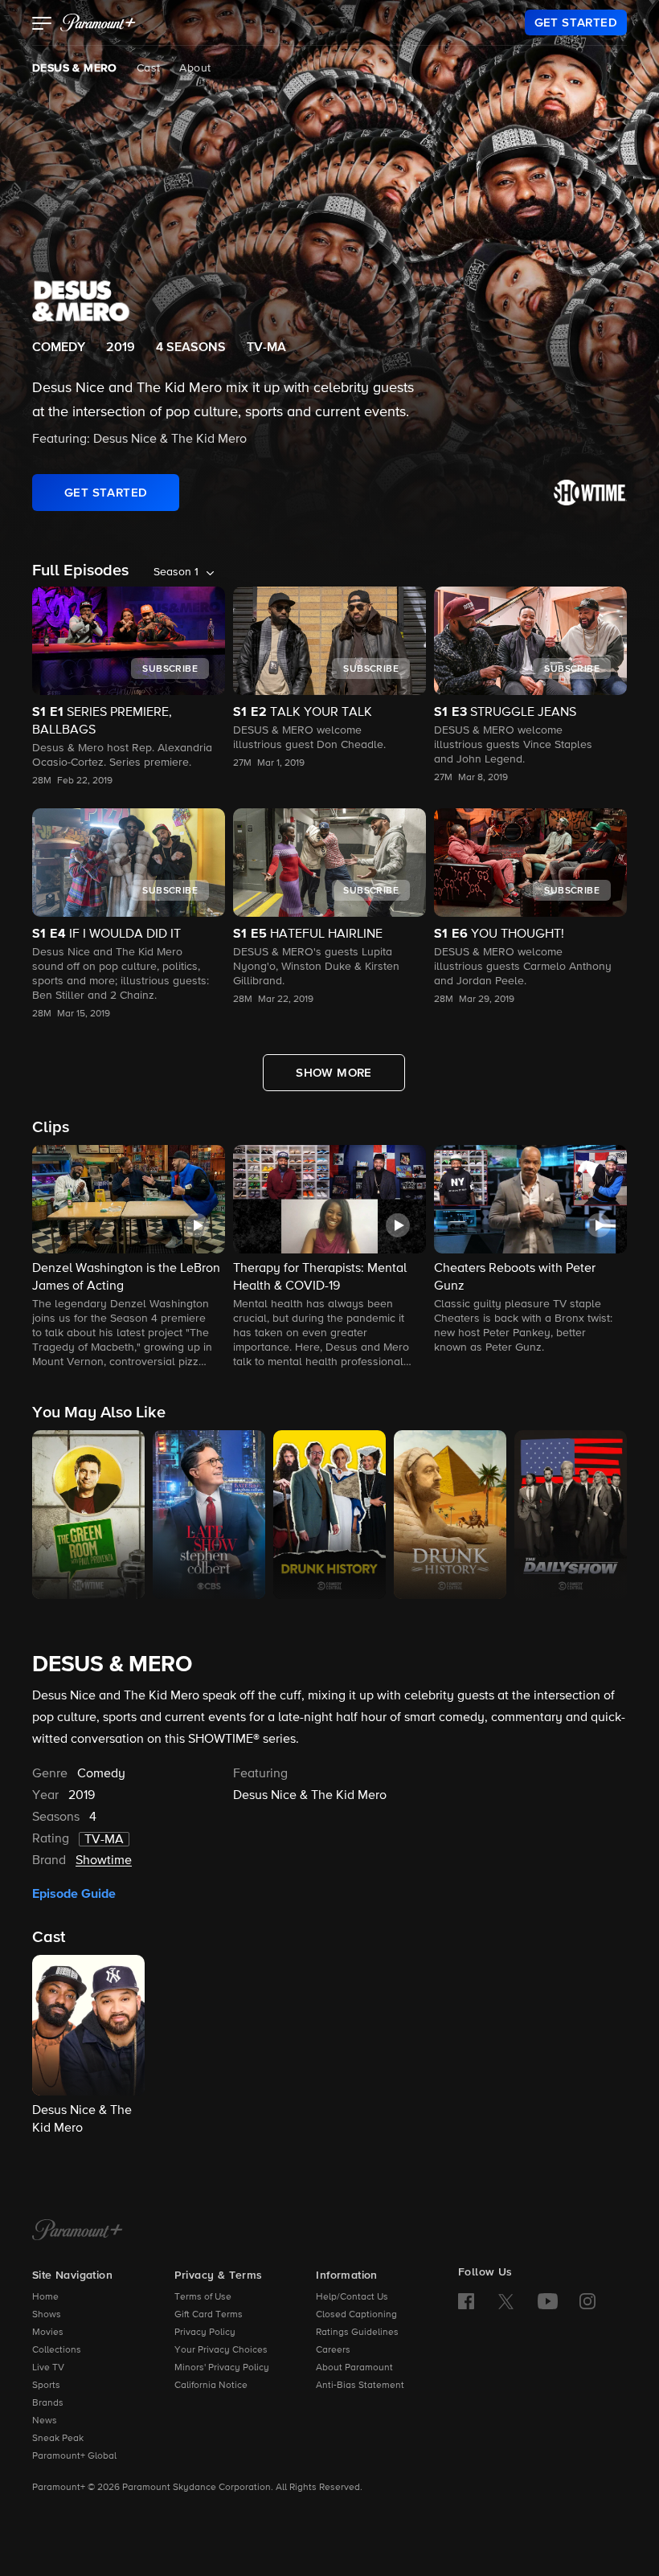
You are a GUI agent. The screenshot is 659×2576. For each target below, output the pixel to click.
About (195, 68)
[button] (42, 25)
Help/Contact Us (352, 2297)
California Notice (211, 2386)
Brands (48, 2403)
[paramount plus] (98, 22)
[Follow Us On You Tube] (548, 2301)
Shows (47, 2315)
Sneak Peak (58, 2439)
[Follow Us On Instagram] (587, 2301)
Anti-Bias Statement (360, 2386)
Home (45, 2297)
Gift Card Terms (209, 2315)
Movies (48, 2333)
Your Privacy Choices (221, 2350)
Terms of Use (203, 2297)
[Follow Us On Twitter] (506, 2300)
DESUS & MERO (75, 68)
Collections (57, 2350)
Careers (333, 2350)
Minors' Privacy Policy (222, 2368)
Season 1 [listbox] (176, 572)
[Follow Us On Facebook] (466, 2301)
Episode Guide (74, 1894)
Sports (46, 2386)
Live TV (48, 2368)
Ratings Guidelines (357, 2333)
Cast (149, 68)
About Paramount (354, 2368)
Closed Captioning (356, 2315)
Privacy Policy (205, 2333)
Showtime (104, 1861)
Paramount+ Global (74, 2456)
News (45, 2421)
